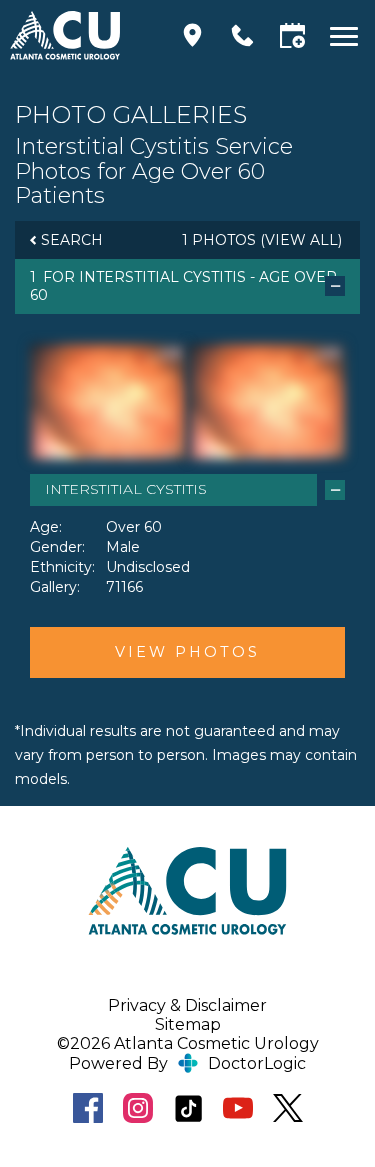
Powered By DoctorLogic (187, 1063)
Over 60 (134, 527)
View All (301, 240)
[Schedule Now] (292, 35)
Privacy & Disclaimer (187, 1005)
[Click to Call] (242, 35)
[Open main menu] (347, 35)
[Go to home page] (81, 35)
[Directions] (192, 35)
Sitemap (188, 1024)
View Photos (187, 652)
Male (123, 547)
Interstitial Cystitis (162, 277)
